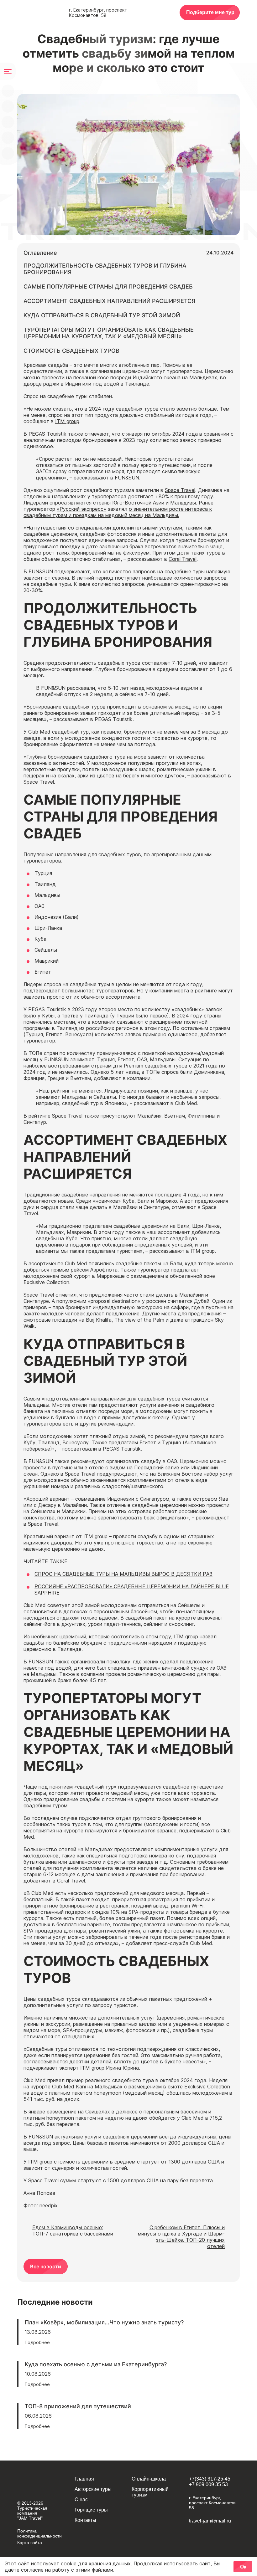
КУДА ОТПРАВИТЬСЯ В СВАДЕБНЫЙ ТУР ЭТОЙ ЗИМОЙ (102, 315)
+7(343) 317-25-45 (210, 2479)
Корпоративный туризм (150, 2492)
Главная (84, 2479)
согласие (32, 2570)
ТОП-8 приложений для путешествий (78, 2406)
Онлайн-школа (149, 2479)
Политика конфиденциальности (39, 2533)
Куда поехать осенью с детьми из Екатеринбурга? (96, 2364)
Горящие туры (91, 2510)
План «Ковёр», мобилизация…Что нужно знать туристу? (104, 2322)
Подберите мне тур (210, 12)
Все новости (46, 2266)
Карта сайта (30, 2543)
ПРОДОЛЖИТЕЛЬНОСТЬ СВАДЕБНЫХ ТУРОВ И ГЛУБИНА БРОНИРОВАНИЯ (105, 269)
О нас (81, 2499)
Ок (243, 2567)
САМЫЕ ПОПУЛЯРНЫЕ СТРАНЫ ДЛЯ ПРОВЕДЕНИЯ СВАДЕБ (108, 287)
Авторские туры (93, 2489)
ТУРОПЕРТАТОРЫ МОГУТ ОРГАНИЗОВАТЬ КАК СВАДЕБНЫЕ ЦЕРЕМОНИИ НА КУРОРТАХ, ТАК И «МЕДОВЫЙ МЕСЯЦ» (109, 333)
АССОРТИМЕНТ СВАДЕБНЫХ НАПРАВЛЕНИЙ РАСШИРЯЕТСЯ (109, 301)
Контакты (85, 2520)
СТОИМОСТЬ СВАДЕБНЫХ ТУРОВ (71, 351)
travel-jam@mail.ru (210, 2521)
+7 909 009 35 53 (208, 2484)
